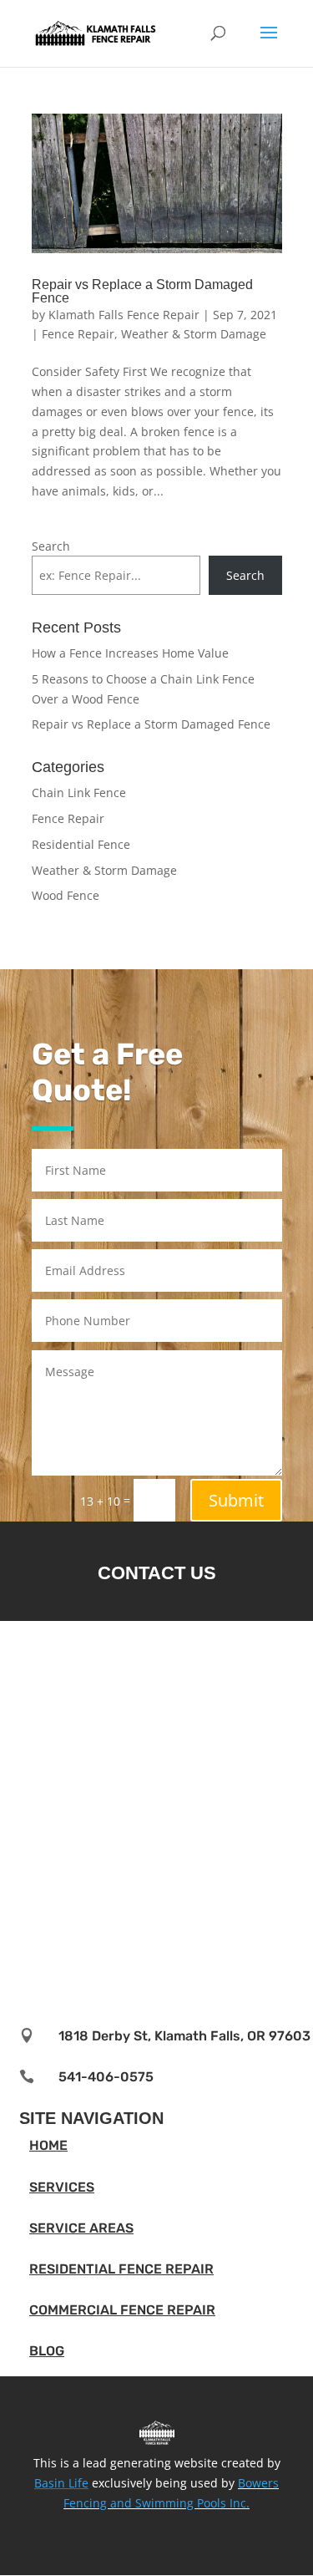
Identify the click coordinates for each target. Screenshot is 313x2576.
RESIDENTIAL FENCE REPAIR (121, 2269)
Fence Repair (78, 334)
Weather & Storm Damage (194, 334)
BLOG (47, 2351)
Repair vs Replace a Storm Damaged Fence (142, 291)
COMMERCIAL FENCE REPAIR (122, 2310)
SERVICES (62, 2187)
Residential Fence (81, 844)
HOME (48, 2145)
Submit (236, 1500)
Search (51, 546)
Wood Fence (66, 895)
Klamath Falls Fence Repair (124, 315)
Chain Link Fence (79, 793)
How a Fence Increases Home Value (130, 653)
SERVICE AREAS (81, 2228)
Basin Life (61, 2483)
